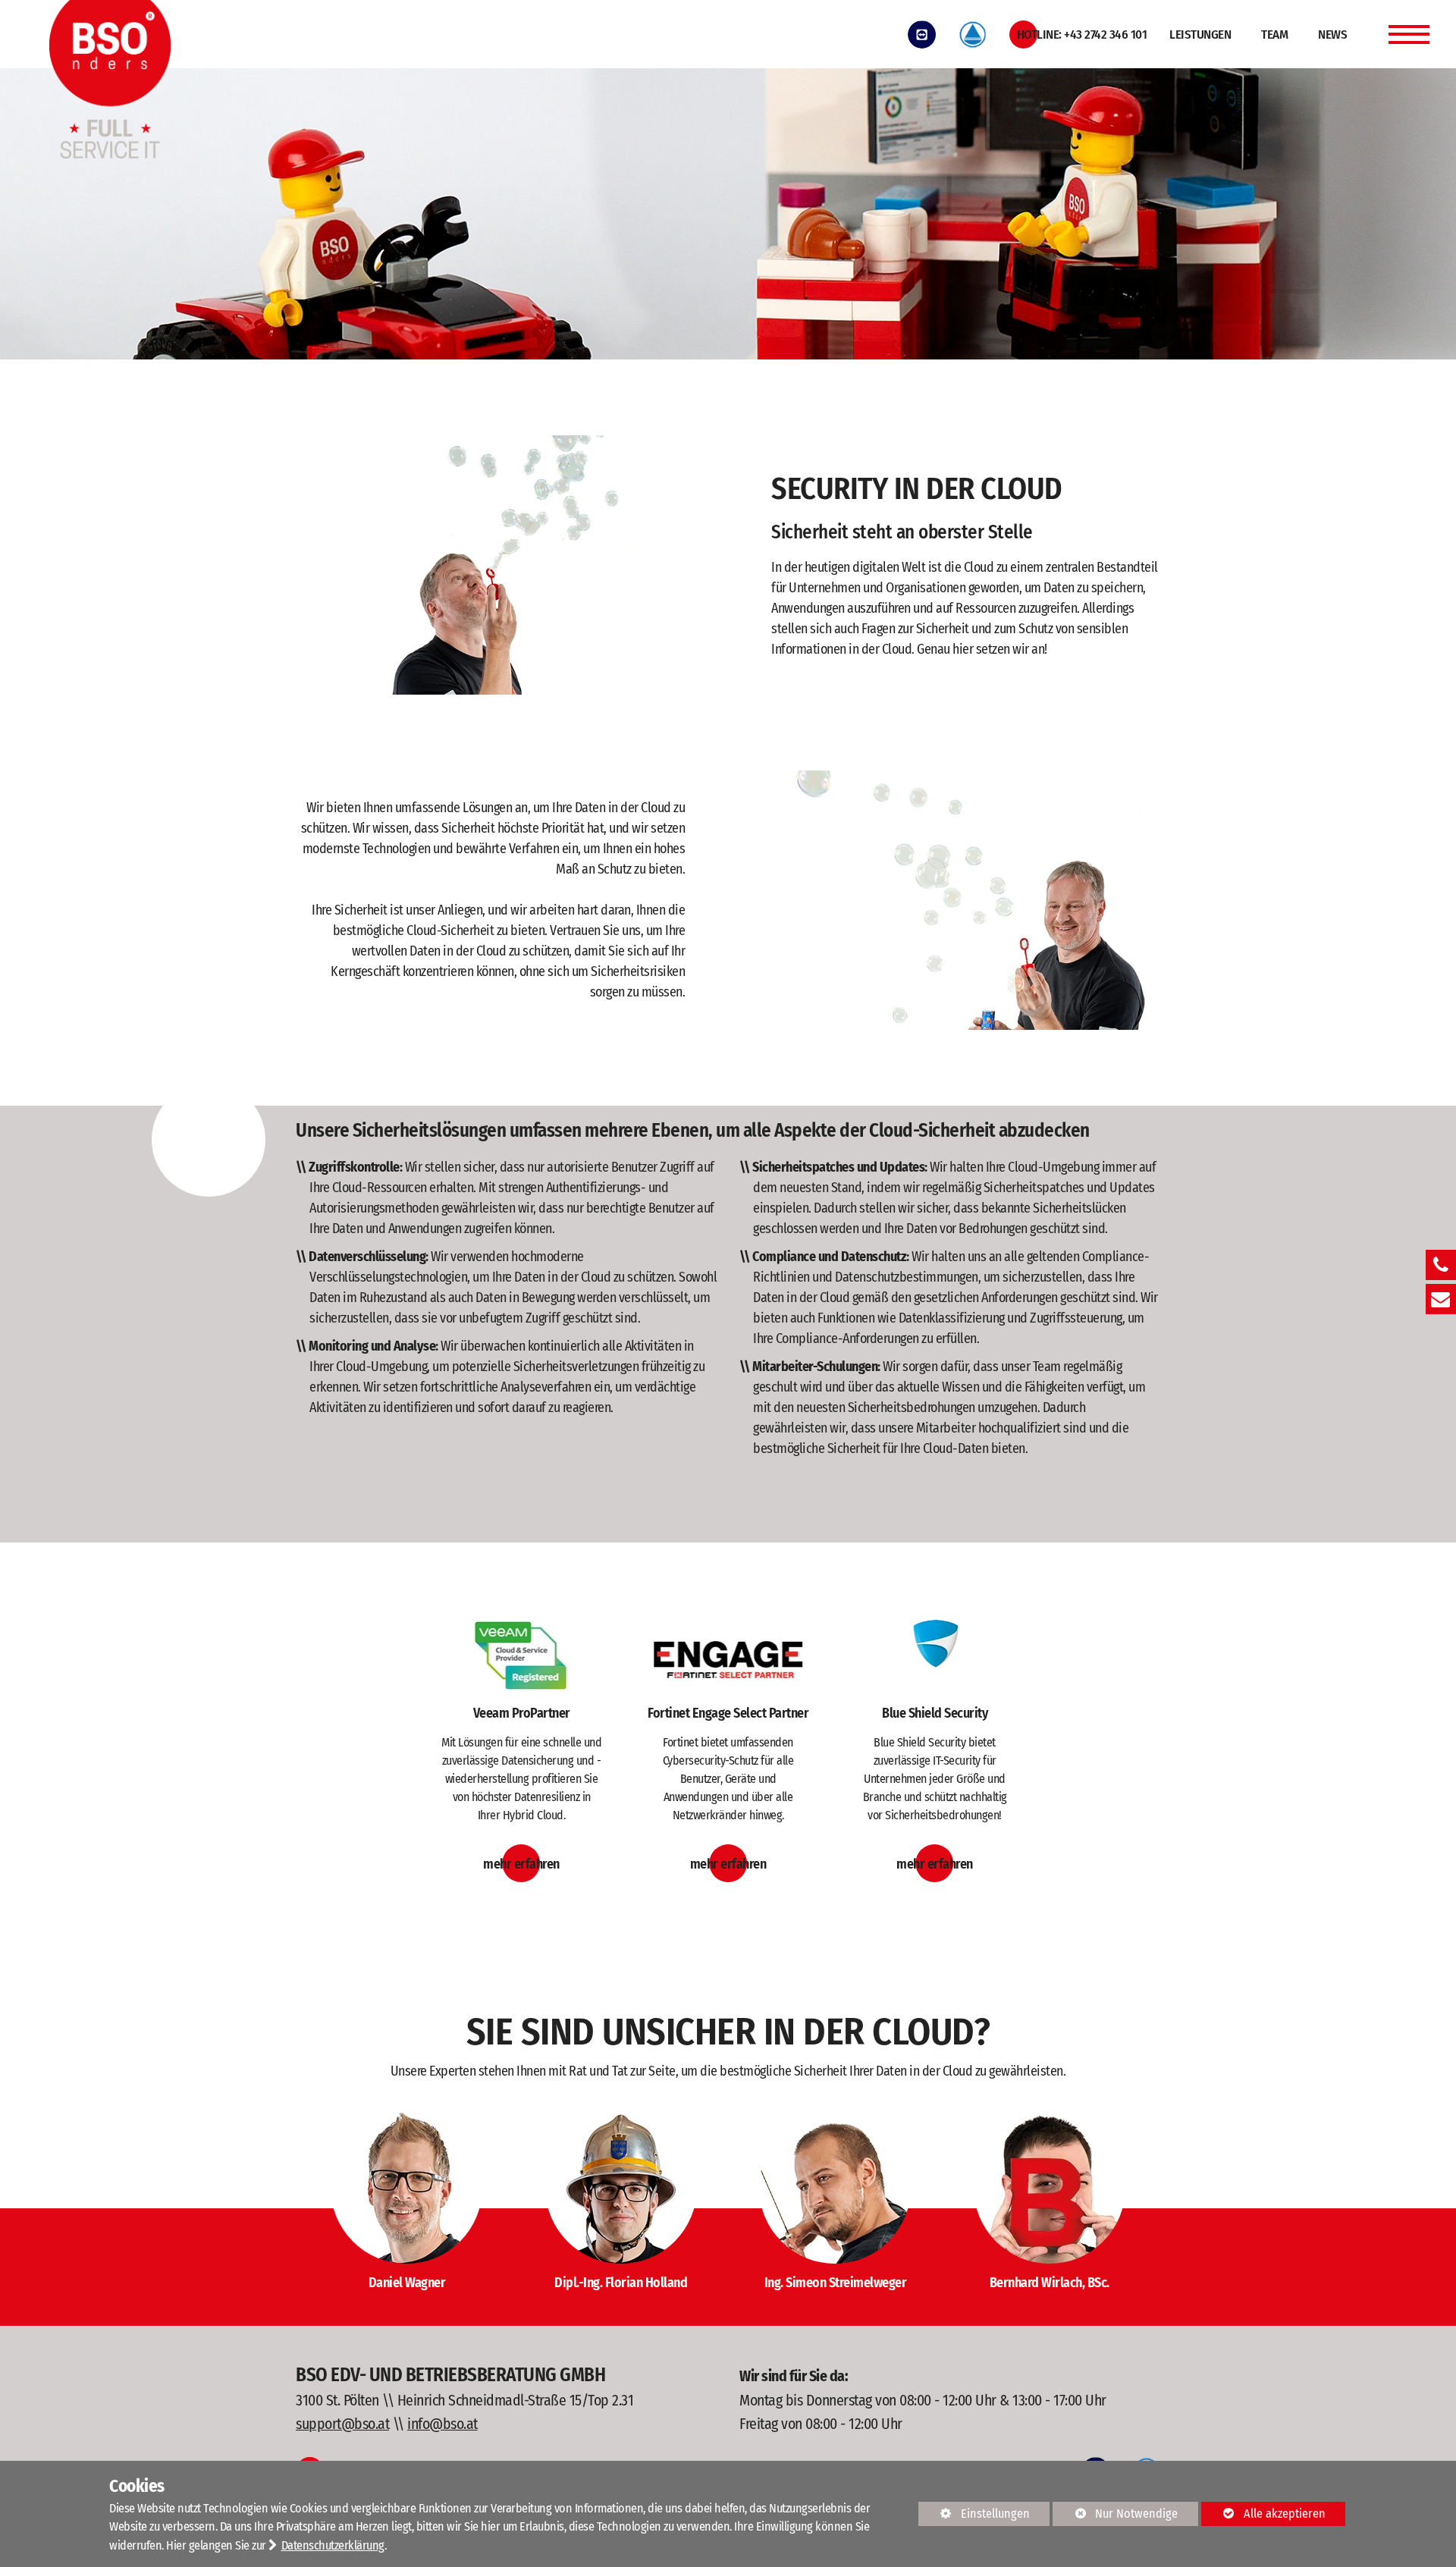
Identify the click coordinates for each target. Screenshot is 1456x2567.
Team (1274, 35)
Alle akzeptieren (1263, 2514)
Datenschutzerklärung (333, 2545)
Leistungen (1200, 35)
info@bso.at (442, 2424)
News (1332, 35)
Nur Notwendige (1115, 2516)
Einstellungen (974, 2516)
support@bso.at (342, 2424)
